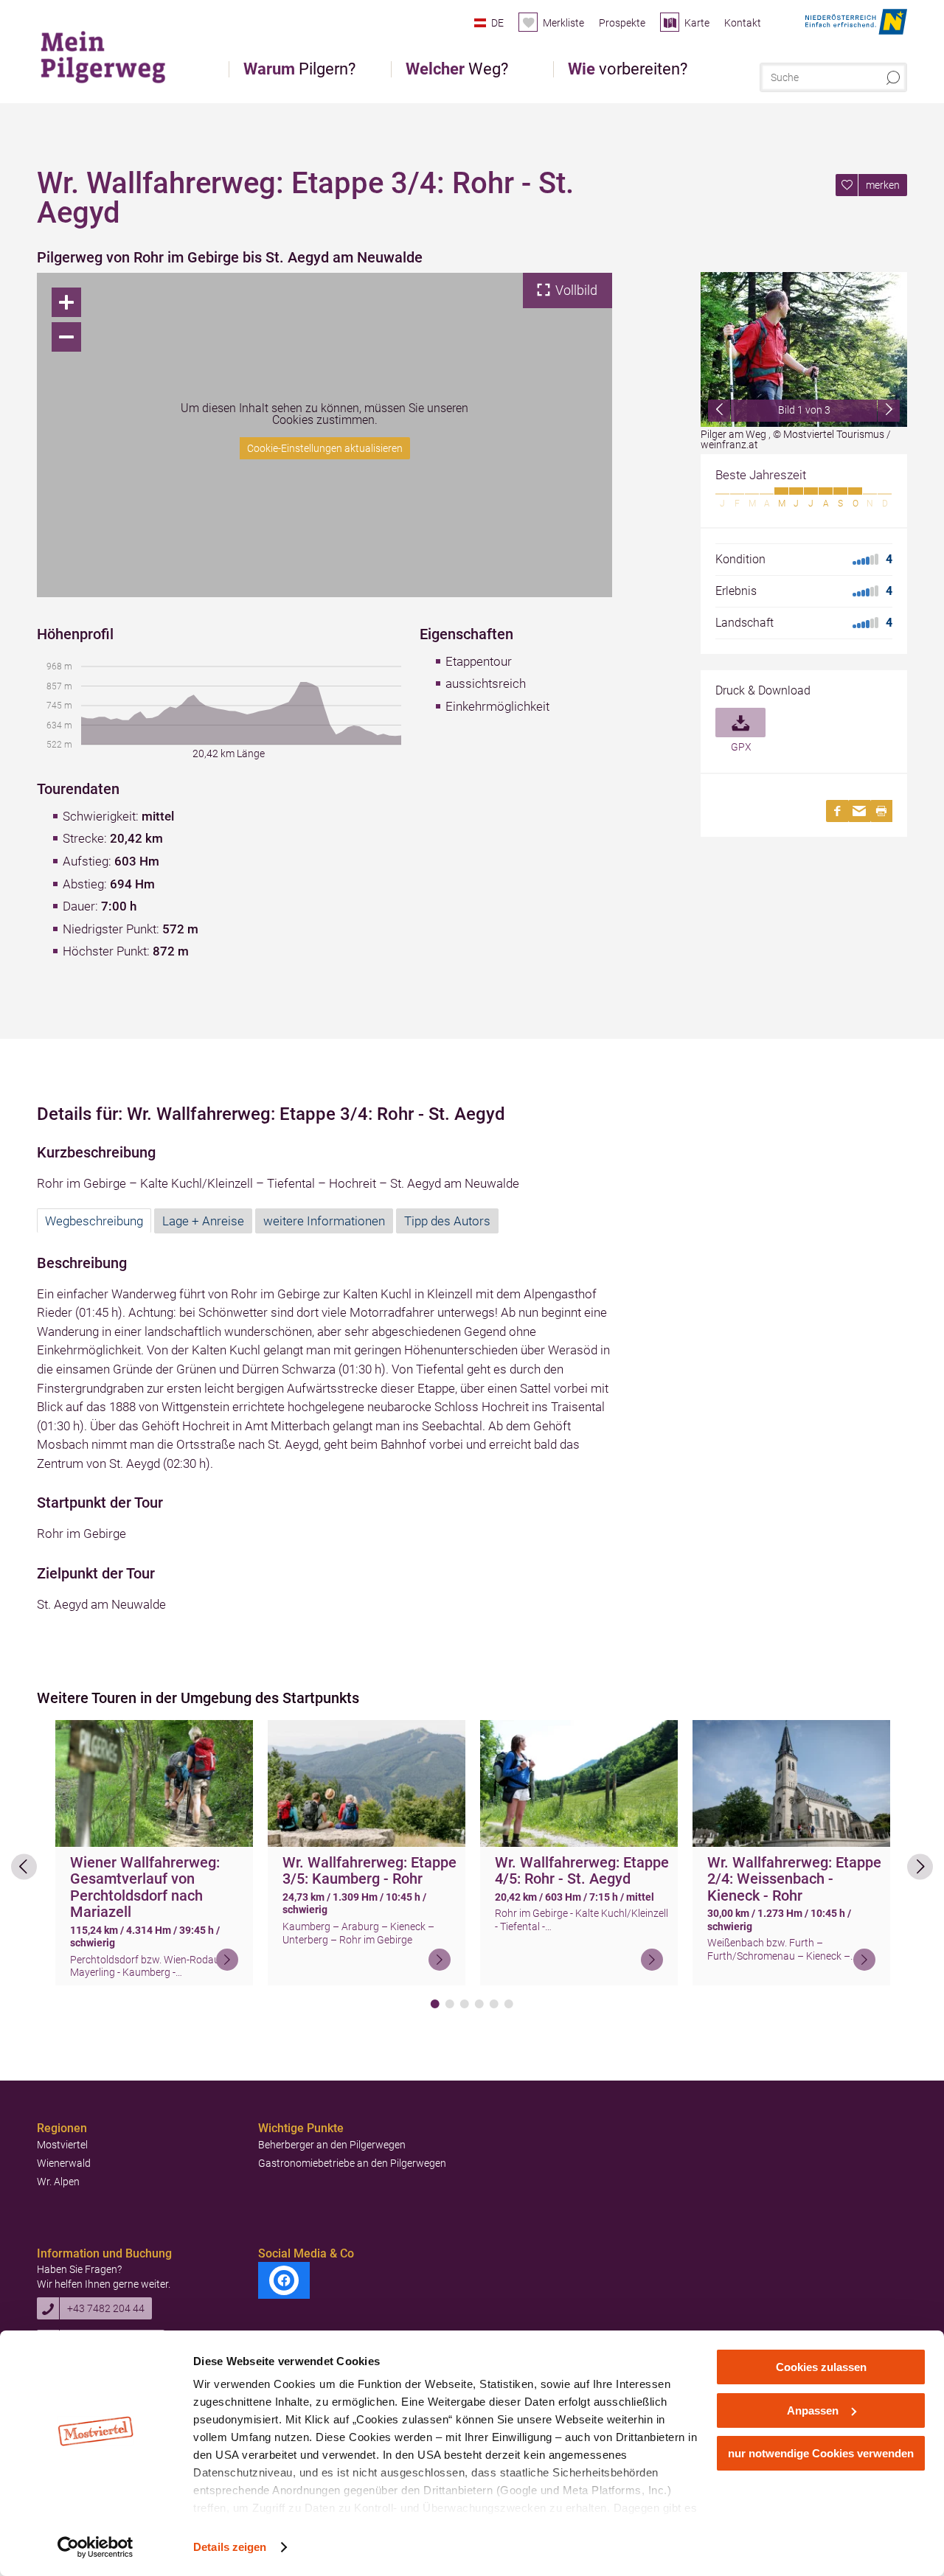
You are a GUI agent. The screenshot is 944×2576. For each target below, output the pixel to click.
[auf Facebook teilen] (837, 811)
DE (497, 23)
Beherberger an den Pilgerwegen (332, 2145)
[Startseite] (110, 55)
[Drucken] (881, 811)
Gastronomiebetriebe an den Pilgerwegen (352, 2163)
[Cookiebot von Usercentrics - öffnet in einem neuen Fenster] (96, 2547)
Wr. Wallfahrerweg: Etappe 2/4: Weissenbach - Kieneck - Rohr (794, 1879)
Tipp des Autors (447, 1221)
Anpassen (813, 2410)
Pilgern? (299, 69)
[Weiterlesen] (227, 1960)
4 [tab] (479, 2004)
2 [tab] (450, 2004)
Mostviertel (62, 2145)
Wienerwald (64, 2163)
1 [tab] (435, 2004)
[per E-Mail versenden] (859, 811)
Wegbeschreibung (94, 1221)
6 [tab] (509, 2004)
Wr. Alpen (58, 2182)
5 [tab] (494, 2004)
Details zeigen (230, 2547)
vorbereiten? (628, 69)
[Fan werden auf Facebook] (284, 2280)
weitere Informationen (324, 1221)
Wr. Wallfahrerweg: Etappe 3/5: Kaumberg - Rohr (369, 1871)
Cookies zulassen (821, 2367)
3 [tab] (465, 2004)
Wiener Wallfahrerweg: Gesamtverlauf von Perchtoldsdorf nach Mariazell (145, 1887)
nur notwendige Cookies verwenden (821, 2453)
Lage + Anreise (203, 1221)
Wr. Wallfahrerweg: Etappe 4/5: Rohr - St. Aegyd (582, 1871)
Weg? (457, 69)
